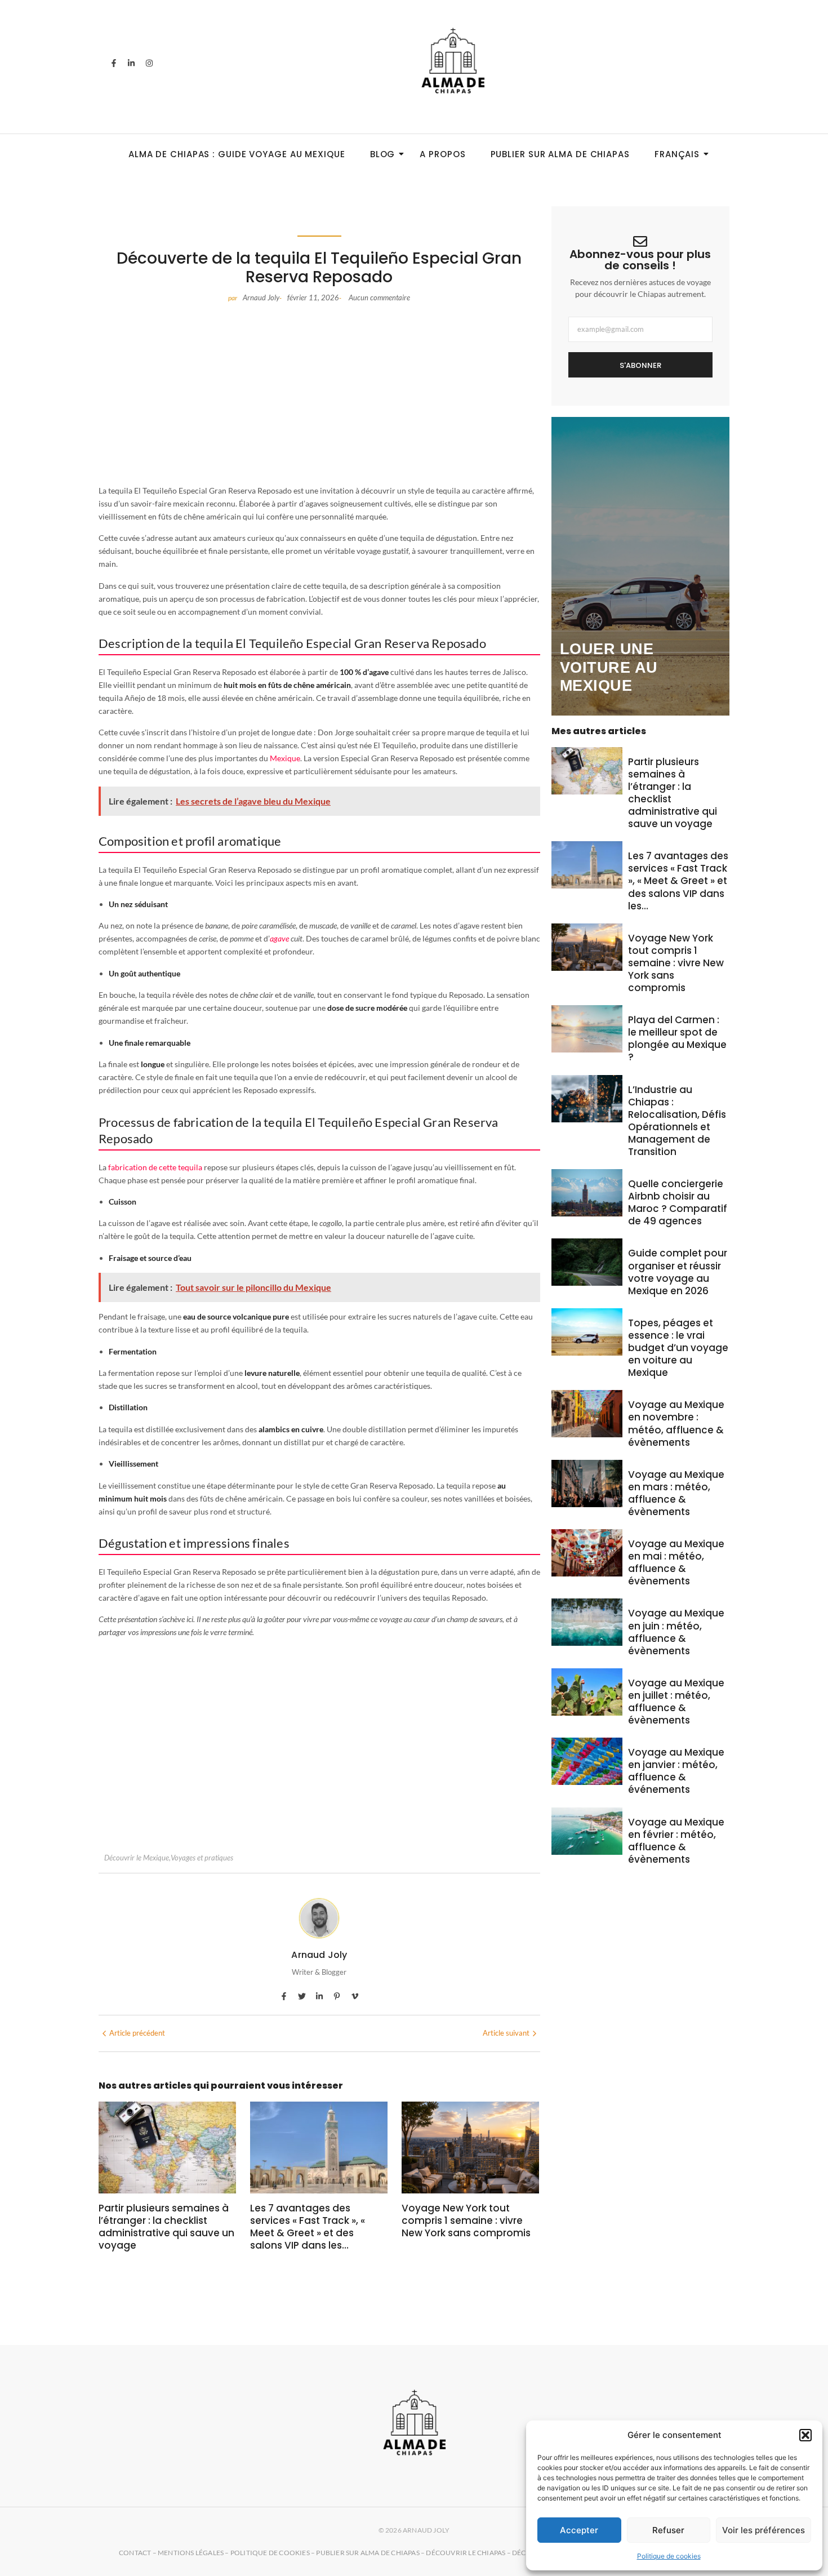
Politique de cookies (669, 2556)
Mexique (285, 758)
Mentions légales (191, 2553)
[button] (805, 2435)
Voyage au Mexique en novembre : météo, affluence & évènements (676, 1423)
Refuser (668, 2530)
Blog (383, 154)
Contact (135, 2553)
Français (677, 154)
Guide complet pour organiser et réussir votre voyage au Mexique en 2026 (678, 1272)
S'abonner (640, 365)
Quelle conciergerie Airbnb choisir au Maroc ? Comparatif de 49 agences (678, 1202)
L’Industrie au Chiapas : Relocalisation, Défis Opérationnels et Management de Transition (677, 1121)
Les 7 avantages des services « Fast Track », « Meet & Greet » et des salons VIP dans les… (308, 2227)
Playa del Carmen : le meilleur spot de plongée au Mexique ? (677, 1038)
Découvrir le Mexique (137, 1858)
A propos (442, 154)
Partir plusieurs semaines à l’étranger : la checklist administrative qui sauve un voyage (166, 2227)
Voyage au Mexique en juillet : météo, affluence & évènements (676, 1702)
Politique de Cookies (270, 2553)
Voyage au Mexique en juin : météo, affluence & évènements (676, 1632)
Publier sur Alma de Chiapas (560, 154)
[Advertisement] (319, 394)
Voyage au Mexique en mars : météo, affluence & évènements (676, 1493)
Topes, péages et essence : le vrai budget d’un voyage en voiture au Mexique (678, 1348)
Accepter (579, 2530)
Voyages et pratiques (202, 1858)
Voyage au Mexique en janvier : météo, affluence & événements (676, 1771)
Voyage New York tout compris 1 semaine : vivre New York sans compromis (466, 2220)
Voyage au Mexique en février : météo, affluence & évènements (676, 1841)
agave (279, 938)
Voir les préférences (764, 2530)
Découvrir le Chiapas (466, 2553)
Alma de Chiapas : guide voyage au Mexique (237, 154)
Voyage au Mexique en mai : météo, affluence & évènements (676, 1562)
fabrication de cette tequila (155, 1167)
